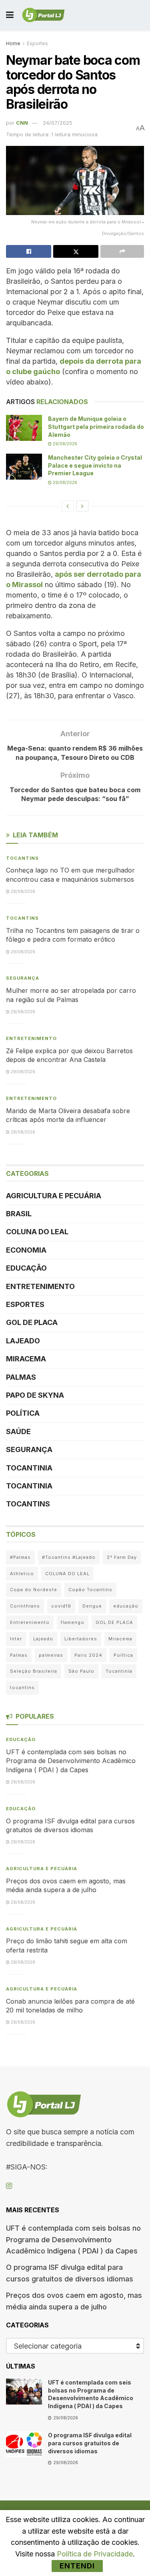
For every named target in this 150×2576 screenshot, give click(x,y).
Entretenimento (31, 1038)
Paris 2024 (88, 1655)
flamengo (73, 1622)
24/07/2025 (58, 123)
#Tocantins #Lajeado (69, 1557)
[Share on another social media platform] (122, 251)
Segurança (23, 978)
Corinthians (25, 1606)
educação (126, 1606)
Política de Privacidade (95, 2554)
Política (23, 1413)
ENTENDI (77, 2566)
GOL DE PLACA (32, 1322)
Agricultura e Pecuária (54, 1196)
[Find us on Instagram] (9, 2186)
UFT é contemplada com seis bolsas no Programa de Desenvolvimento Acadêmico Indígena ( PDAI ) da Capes (71, 1761)
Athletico (22, 1574)
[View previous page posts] (68, 506)
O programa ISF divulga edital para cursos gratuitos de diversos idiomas (90, 2443)
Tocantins (22, 858)
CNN (22, 123)
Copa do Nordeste (34, 1590)
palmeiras (51, 1655)
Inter (16, 1639)
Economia (26, 1250)
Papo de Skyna (35, 1395)
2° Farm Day (122, 1557)
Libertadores (81, 1639)
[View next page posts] (82, 506)
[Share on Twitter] (76, 251)
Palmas (21, 1377)
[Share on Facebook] (29, 251)
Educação (26, 1268)
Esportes (37, 43)
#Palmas (20, 1557)
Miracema (26, 1359)
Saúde (18, 1431)
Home (13, 43)
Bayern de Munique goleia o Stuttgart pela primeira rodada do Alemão (96, 426)
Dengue (92, 1606)
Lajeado (23, 1341)
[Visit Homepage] (43, 15)
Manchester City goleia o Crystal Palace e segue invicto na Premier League (95, 465)
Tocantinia (29, 1468)
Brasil (19, 1214)
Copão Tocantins (90, 1590)
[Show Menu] (10, 15)
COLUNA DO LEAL (37, 1232)
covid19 (61, 1606)
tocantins (22, 1687)
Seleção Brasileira (34, 1671)
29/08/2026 (64, 444)
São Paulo (81, 1671)
